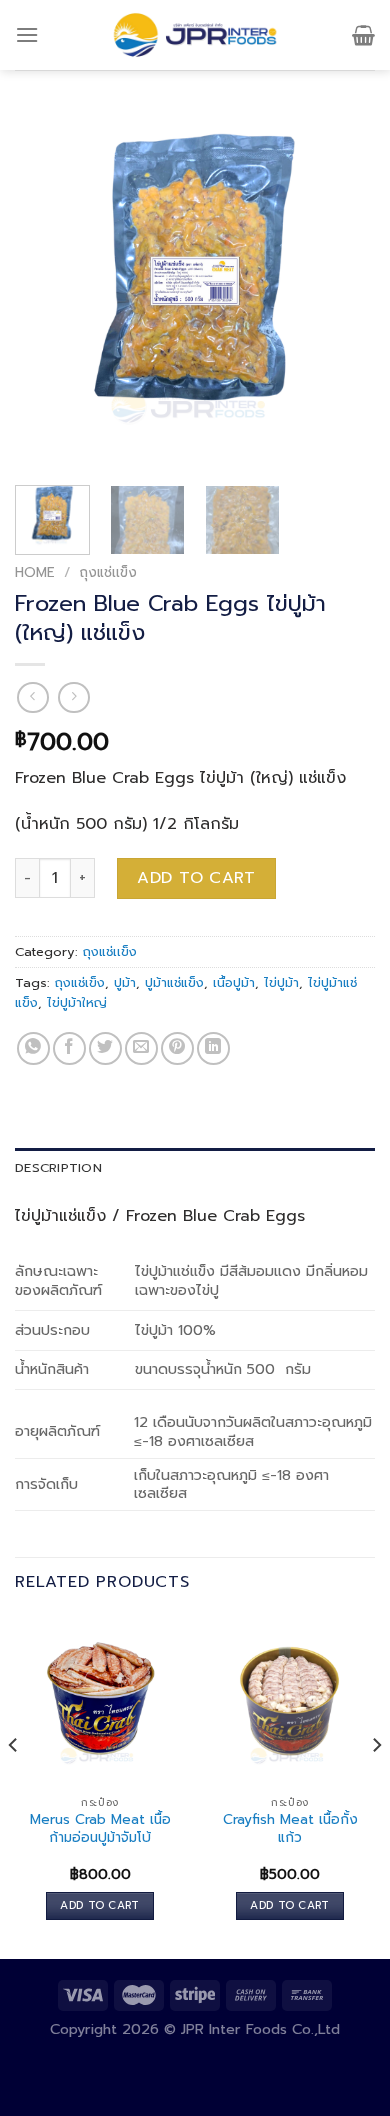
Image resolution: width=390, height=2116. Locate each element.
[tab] (195, 1168)
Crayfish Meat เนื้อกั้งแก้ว (290, 1828)
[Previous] (47, 290)
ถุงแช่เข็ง (80, 982)
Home (35, 572)
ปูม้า (125, 982)
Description (58, 1167)
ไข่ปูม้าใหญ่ (77, 1002)
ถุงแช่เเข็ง (108, 572)
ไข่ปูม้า (281, 982)
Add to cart (196, 878)
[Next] (343, 290)
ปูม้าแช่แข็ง (174, 982)
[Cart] (363, 35)
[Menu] (27, 34)
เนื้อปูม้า (234, 982)
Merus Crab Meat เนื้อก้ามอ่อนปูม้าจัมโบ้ (100, 1828)
